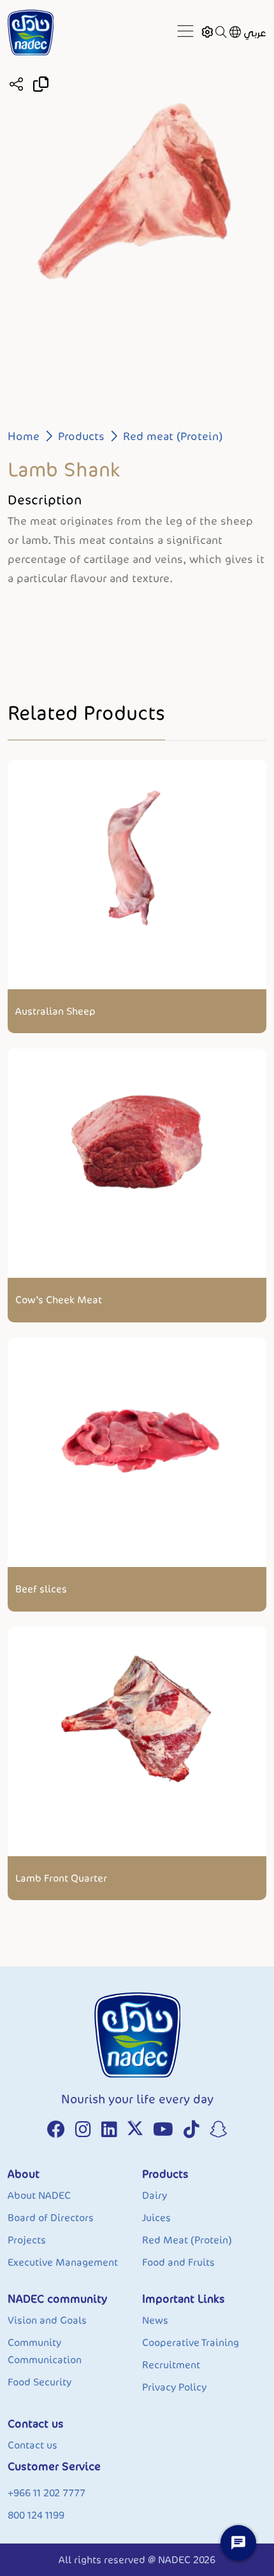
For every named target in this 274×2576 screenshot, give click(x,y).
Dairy (155, 2195)
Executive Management (63, 2262)
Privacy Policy (174, 2387)
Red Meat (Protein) (187, 2240)
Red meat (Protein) (173, 436)
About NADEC (39, 2195)
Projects (27, 2240)
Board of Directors (51, 2218)
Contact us (32, 2445)
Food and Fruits (178, 2262)
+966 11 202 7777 (47, 2493)
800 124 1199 (36, 2515)
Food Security (40, 2382)
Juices (156, 2218)
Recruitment (171, 2365)
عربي (255, 33)
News (155, 2320)
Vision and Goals (47, 2320)
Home (24, 436)
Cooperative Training (191, 2343)
